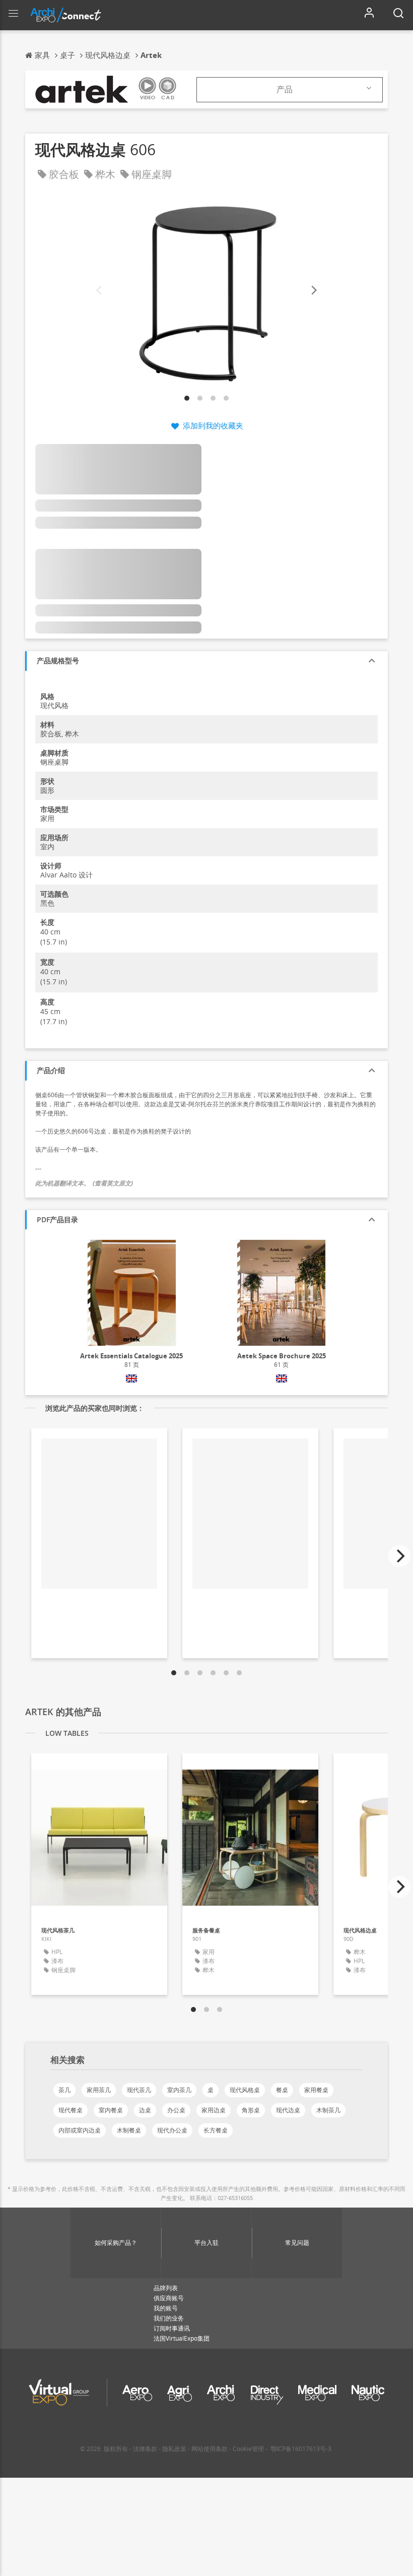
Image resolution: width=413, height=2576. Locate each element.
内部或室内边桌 (80, 2130)
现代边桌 (288, 2110)
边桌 (145, 2110)
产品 (285, 89)
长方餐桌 (216, 2130)
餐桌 (282, 2090)
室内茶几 (179, 2090)
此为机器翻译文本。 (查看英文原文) (84, 1183)
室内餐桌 (111, 2110)
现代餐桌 (71, 2110)
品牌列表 (166, 2288)
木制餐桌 (129, 2130)
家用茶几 (99, 2090)
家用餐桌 (316, 2090)
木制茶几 (328, 2110)
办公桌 (176, 2110)
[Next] (313, 291)
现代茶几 (139, 2090)
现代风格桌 (245, 2090)
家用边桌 (214, 2110)
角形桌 (251, 2110)
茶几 (64, 2090)
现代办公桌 (172, 2130)
